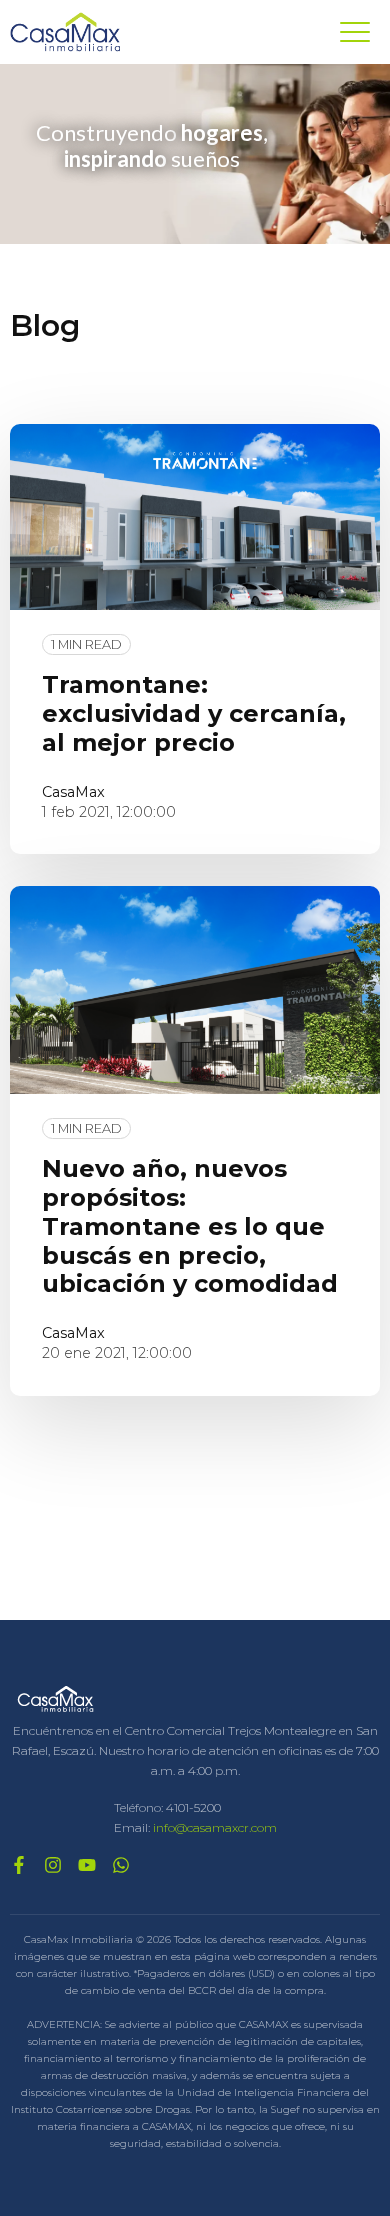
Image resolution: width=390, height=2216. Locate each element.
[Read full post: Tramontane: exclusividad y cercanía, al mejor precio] (195, 517)
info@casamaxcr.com (215, 1827)
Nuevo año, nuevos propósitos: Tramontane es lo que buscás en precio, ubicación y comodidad (190, 1226)
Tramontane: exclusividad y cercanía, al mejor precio (194, 713)
